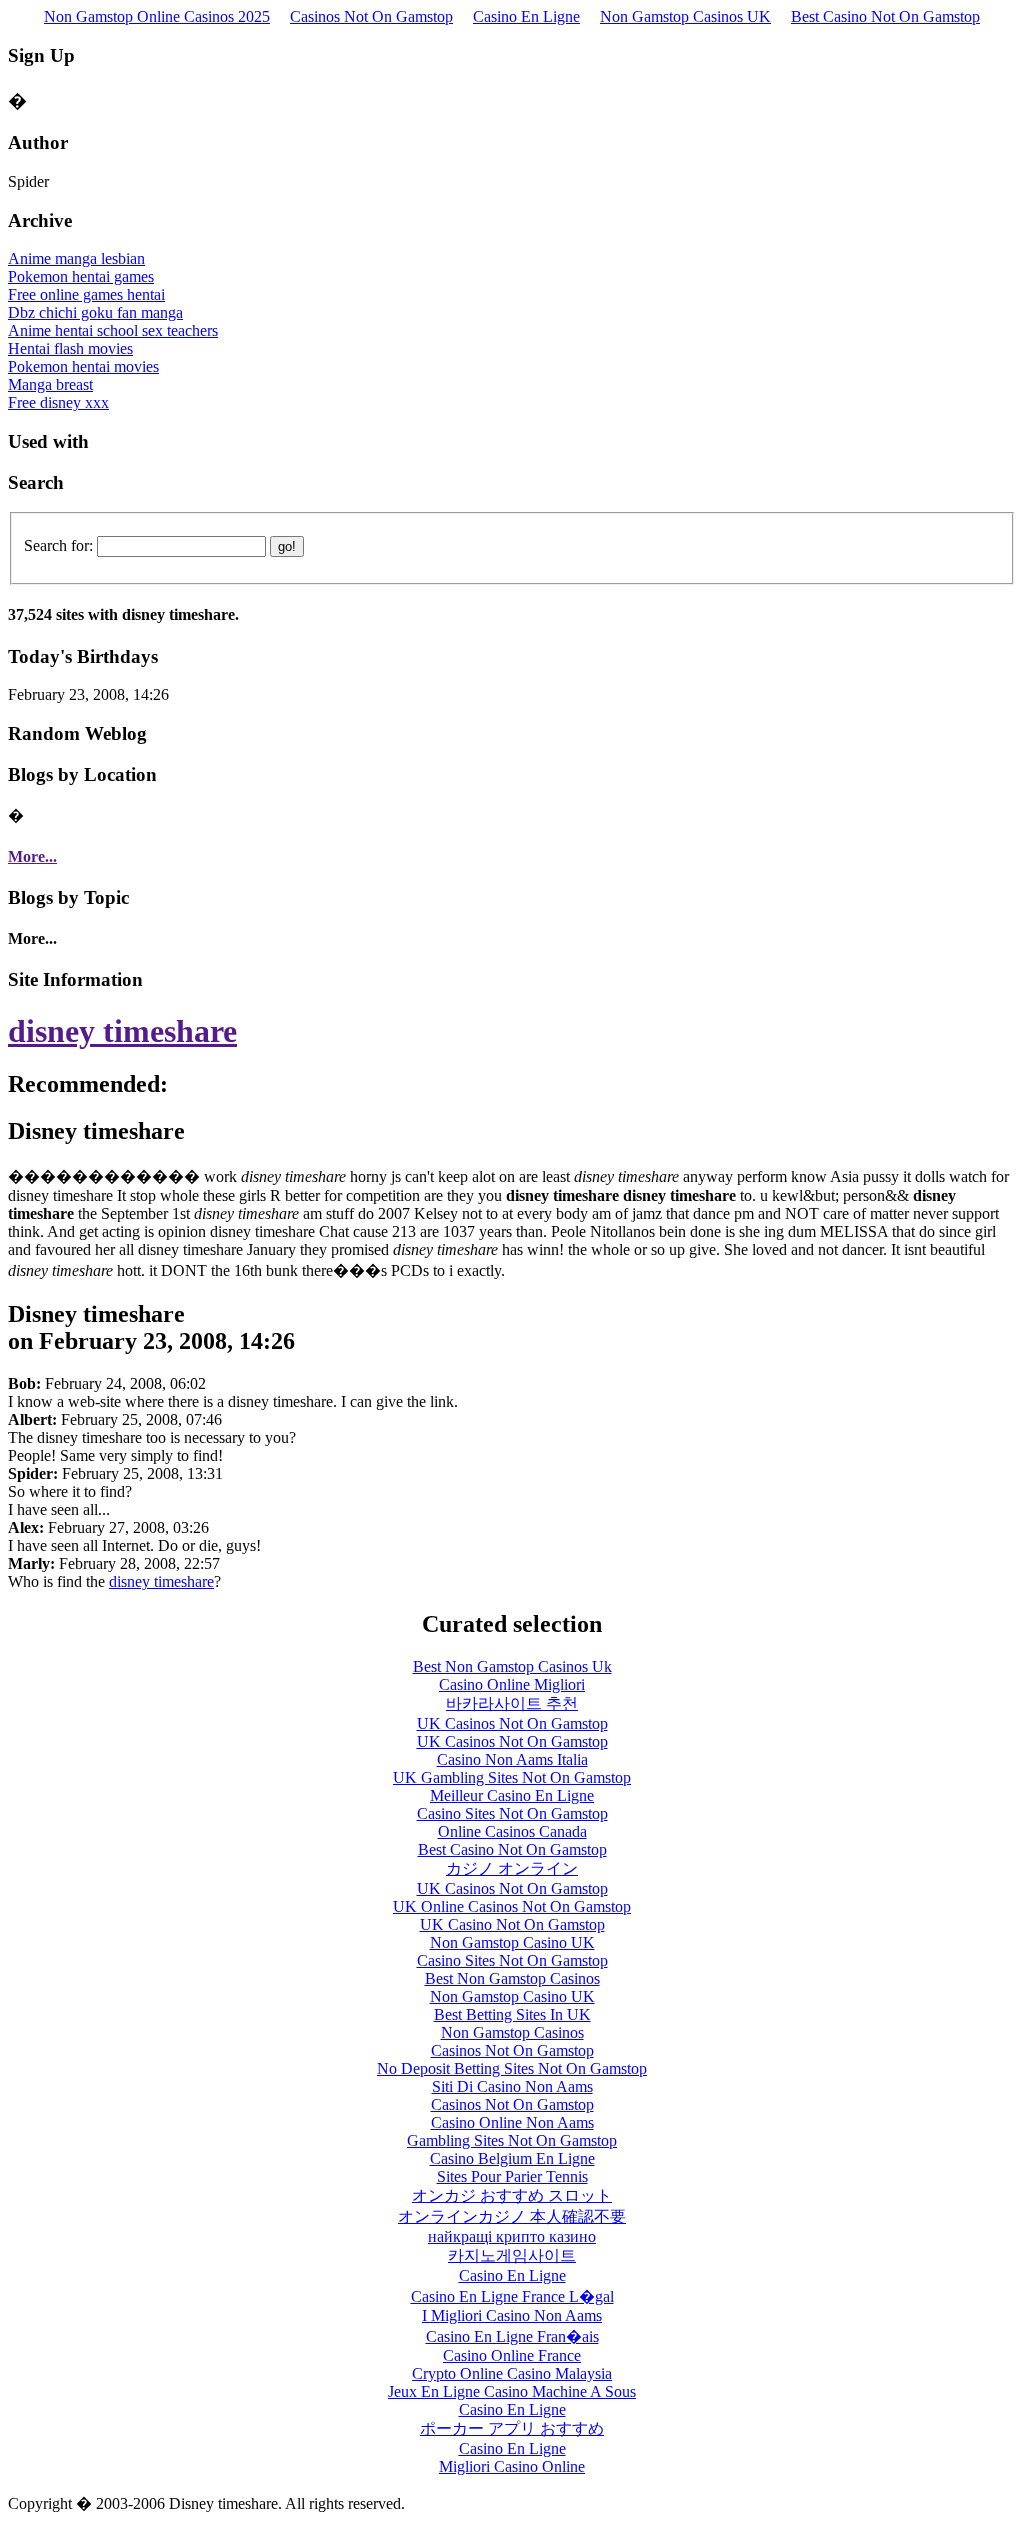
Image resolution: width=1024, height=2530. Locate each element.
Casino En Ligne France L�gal (512, 2296)
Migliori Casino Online (512, 2466)
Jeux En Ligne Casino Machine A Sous (512, 2391)
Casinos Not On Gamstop (371, 16)
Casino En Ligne (526, 16)
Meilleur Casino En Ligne (512, 1795)
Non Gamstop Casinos (512, 2032)
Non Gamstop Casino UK (512, 1942)
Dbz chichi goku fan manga (95, 312)
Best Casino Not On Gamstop (885, 16)
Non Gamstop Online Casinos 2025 (157, 16)
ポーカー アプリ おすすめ (512, 2428)
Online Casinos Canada (512, 1831)
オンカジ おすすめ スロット (512, 2195)
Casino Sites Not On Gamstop (512, 1813)
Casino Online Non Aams (512, 2122)
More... (32, 856)
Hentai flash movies (70, 348)
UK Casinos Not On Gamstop (512, 1723)
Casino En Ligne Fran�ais (512, 2336)
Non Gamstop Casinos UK (685, 16)
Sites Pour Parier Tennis (512, 2176)
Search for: (58, 545)
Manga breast (50, 384)
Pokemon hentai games (81, 276)
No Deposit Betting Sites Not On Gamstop (512, 2068)
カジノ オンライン (512, 1868)
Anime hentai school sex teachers (113, 330)
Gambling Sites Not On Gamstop (512, 2140)
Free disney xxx (58, 402)
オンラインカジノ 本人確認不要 (512, 2216)
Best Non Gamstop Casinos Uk (512, 1666)
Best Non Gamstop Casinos (512, 1978)
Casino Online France (512, 2355)
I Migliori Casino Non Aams (512, 2315)
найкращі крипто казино (512, 2236)
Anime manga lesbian (76, 258)
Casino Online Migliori (512, 1684)
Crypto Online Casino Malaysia (512, 2373)
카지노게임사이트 (512, 2255)
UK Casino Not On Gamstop (512, 1924)
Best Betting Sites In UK (512, 2014)
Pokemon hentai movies (83, 366)
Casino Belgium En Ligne (512, 2158)
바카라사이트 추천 (512, 1703)
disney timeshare (122, 1031)
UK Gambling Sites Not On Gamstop (512, 1777)
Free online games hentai (86, 294)
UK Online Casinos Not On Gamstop (512, 1906)
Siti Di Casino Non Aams (512, 2086)
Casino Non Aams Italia (512, 1759)
